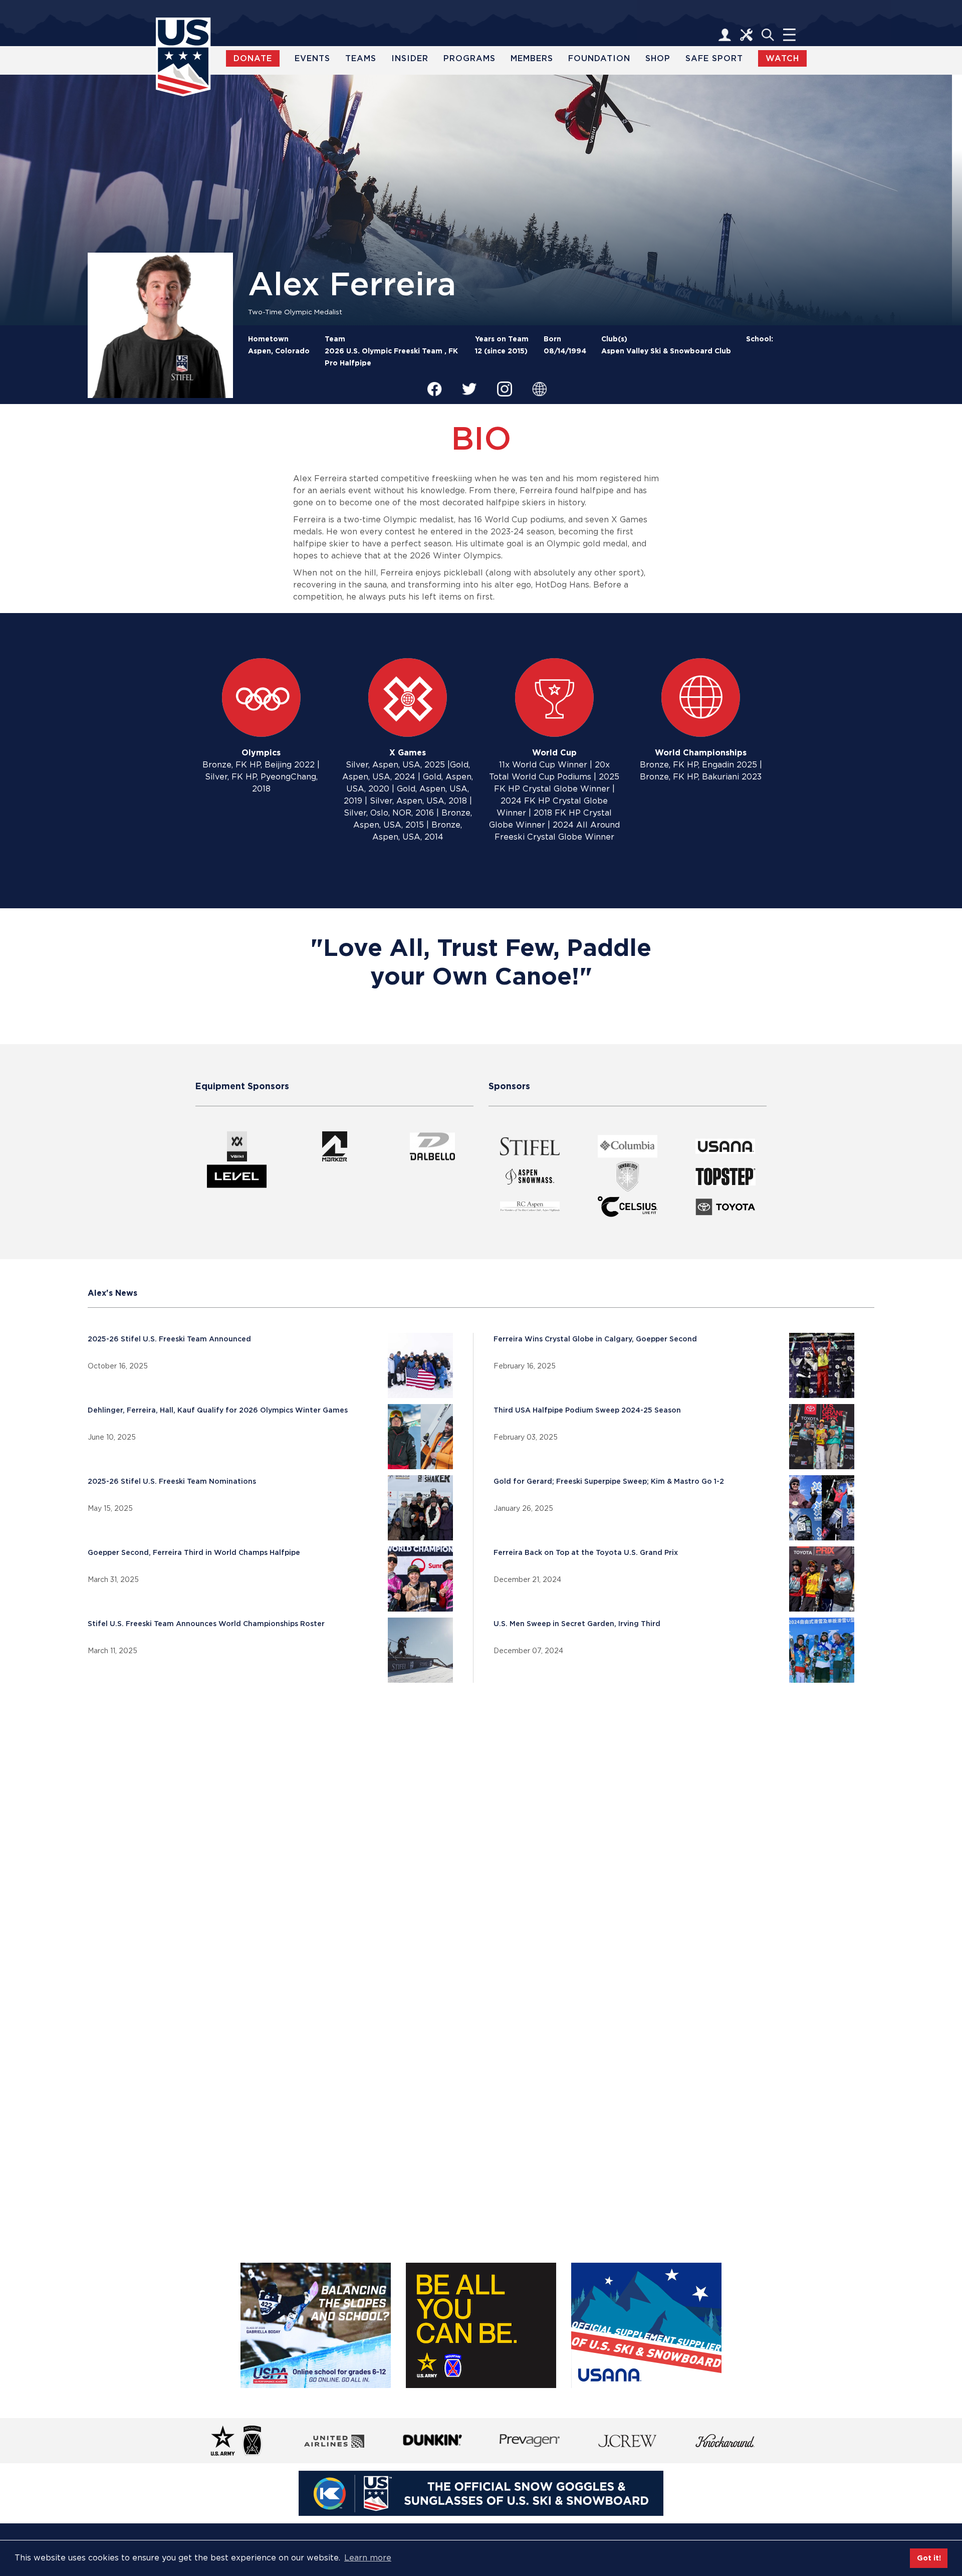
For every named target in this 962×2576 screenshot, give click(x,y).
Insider (410, 58)
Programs (469, 58)
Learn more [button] (368, 2558)
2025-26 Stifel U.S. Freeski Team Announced (169, 1339)
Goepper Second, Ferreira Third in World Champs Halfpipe (194, 1552)
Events (312, 58)
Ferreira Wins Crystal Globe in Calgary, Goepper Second (595, 1339)
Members (532, 58)
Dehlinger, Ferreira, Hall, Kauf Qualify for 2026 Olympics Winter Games (218, 1410)
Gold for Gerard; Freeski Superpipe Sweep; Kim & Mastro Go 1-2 (609, 1481)
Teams (361, 58)
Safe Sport (714, 58)
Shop (658, 58)
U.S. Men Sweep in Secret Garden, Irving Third (577, 1624)
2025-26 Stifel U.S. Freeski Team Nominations (172, 1481)
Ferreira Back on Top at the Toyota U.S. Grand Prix (586, 1552)
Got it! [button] (929, 2558)
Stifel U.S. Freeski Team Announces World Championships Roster (206, 1624)
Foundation (599, 58)
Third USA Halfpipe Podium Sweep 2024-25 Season (587, 1410)
